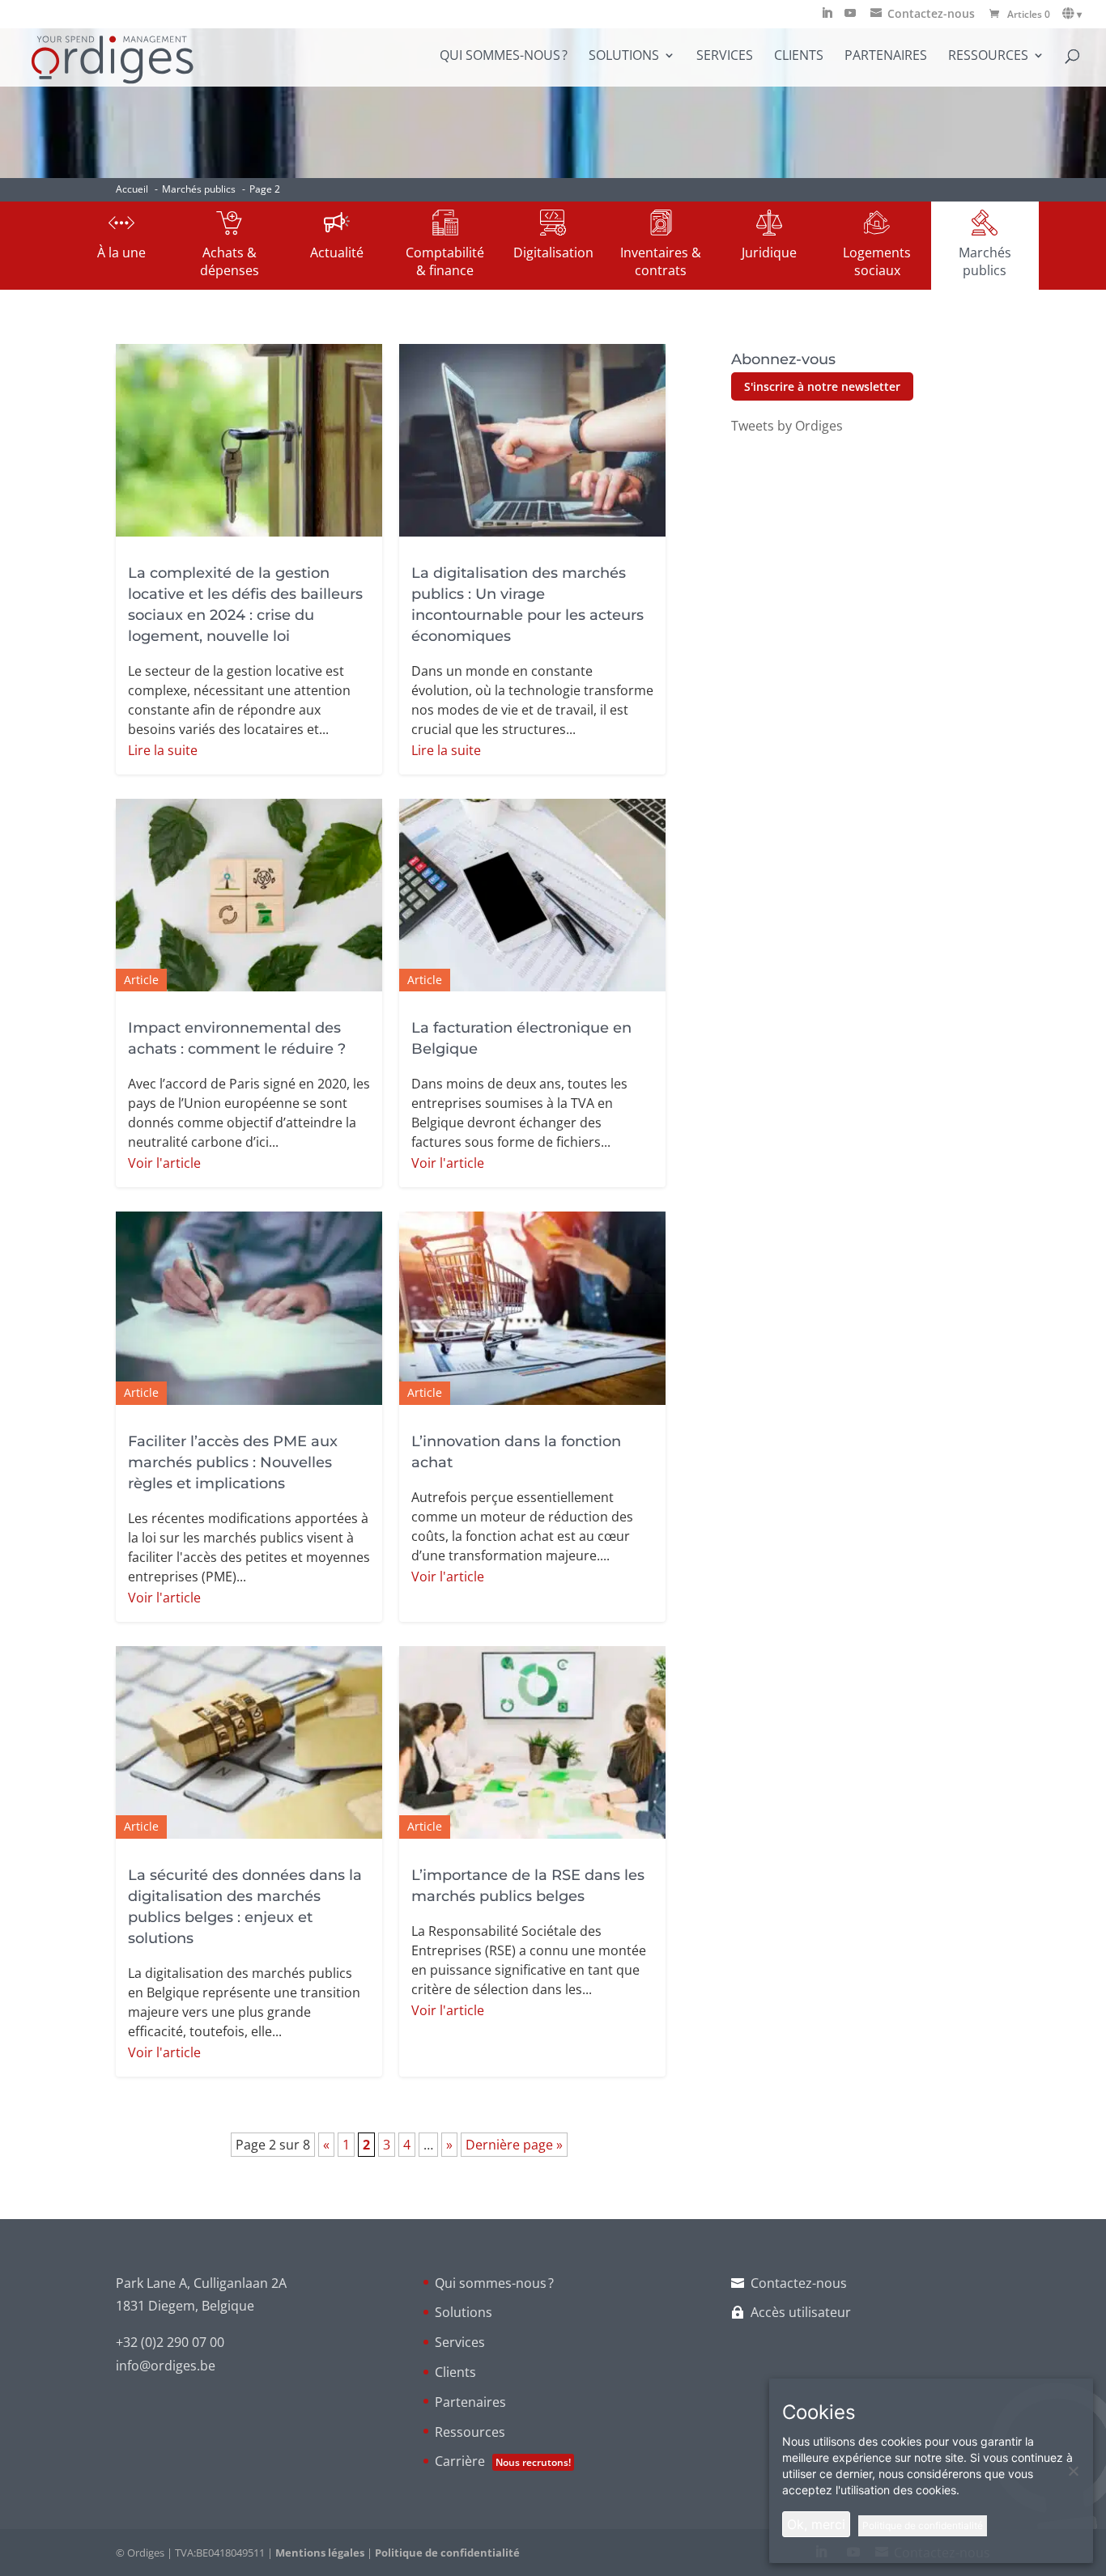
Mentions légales (320, 2553)
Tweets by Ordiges (787, 426)
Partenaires (886, 57)
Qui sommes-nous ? (504, 57)
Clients (799, 57)
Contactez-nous (799, 2283)
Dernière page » (514, 2145)
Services (725, 57)
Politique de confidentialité (447, 2553)
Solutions (624, 57)
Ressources (988, 57)
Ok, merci (816, 2524)
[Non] (1073, 2471)
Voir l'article (164, 1163)
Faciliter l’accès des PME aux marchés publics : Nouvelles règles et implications (233, 1462)
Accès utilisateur (801, 2312)
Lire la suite (163, 750)
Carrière (503, 2461)
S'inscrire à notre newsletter (822, 386)
